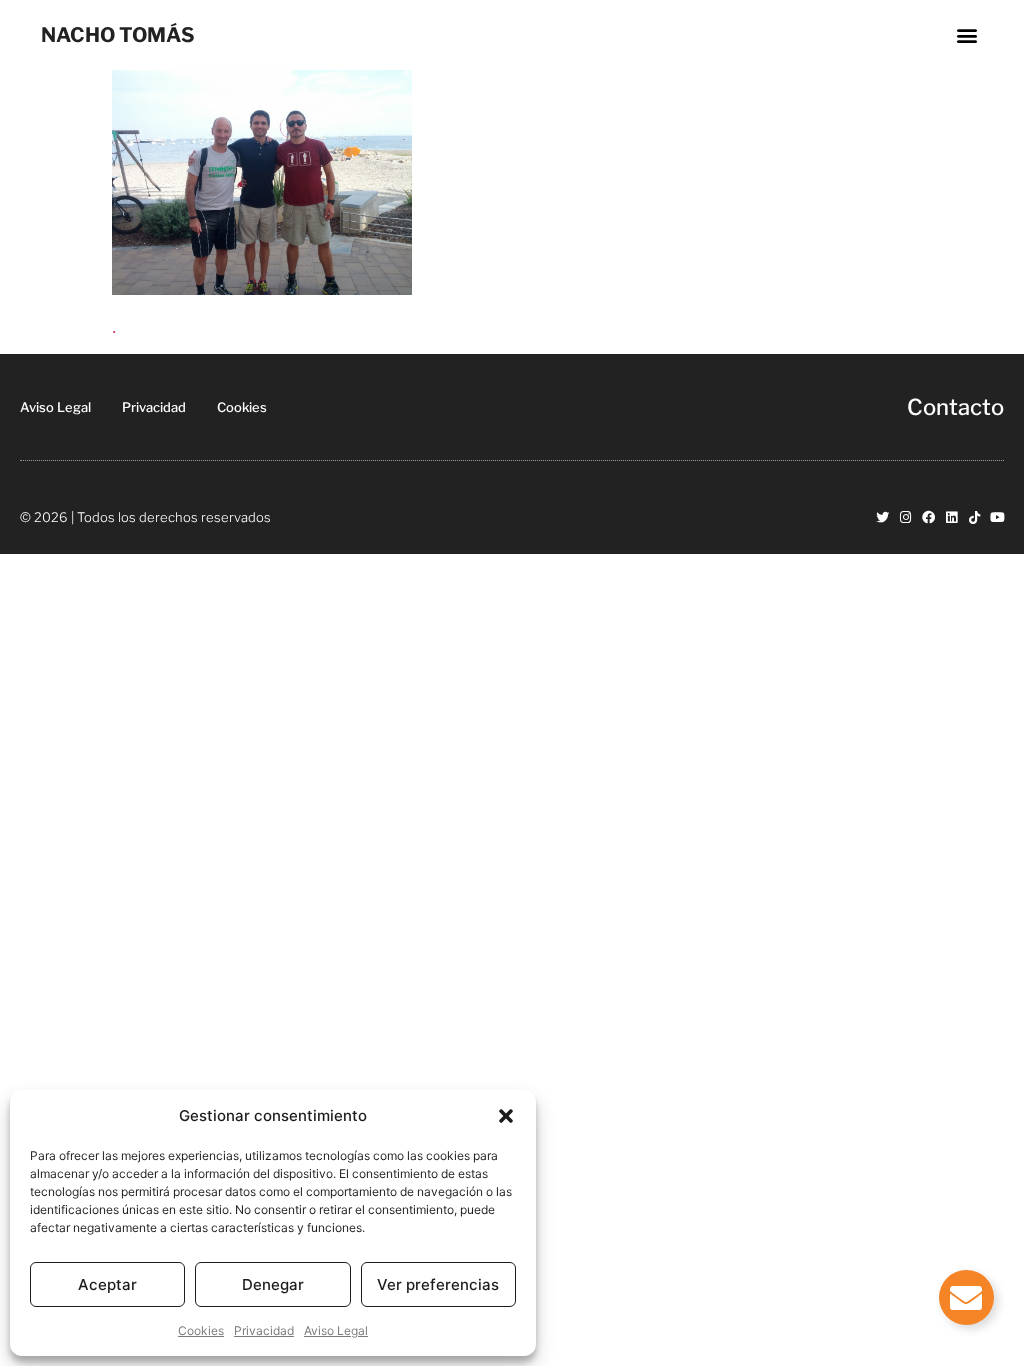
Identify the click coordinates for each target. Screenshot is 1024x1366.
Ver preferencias (438, 1284)
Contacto (955, 407)
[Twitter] (882, 517)
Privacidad (264, 1330)
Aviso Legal (336, 1330)
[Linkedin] (951, 517)
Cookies (201, 1330)
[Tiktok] (974, 517)
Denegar (273, 1284)
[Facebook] (928, 517)
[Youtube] (997, 517)
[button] (506, 1116)
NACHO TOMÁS (118, 35)
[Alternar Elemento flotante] (966, 1297)
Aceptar (107, 1284)
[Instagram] (905, 517)
